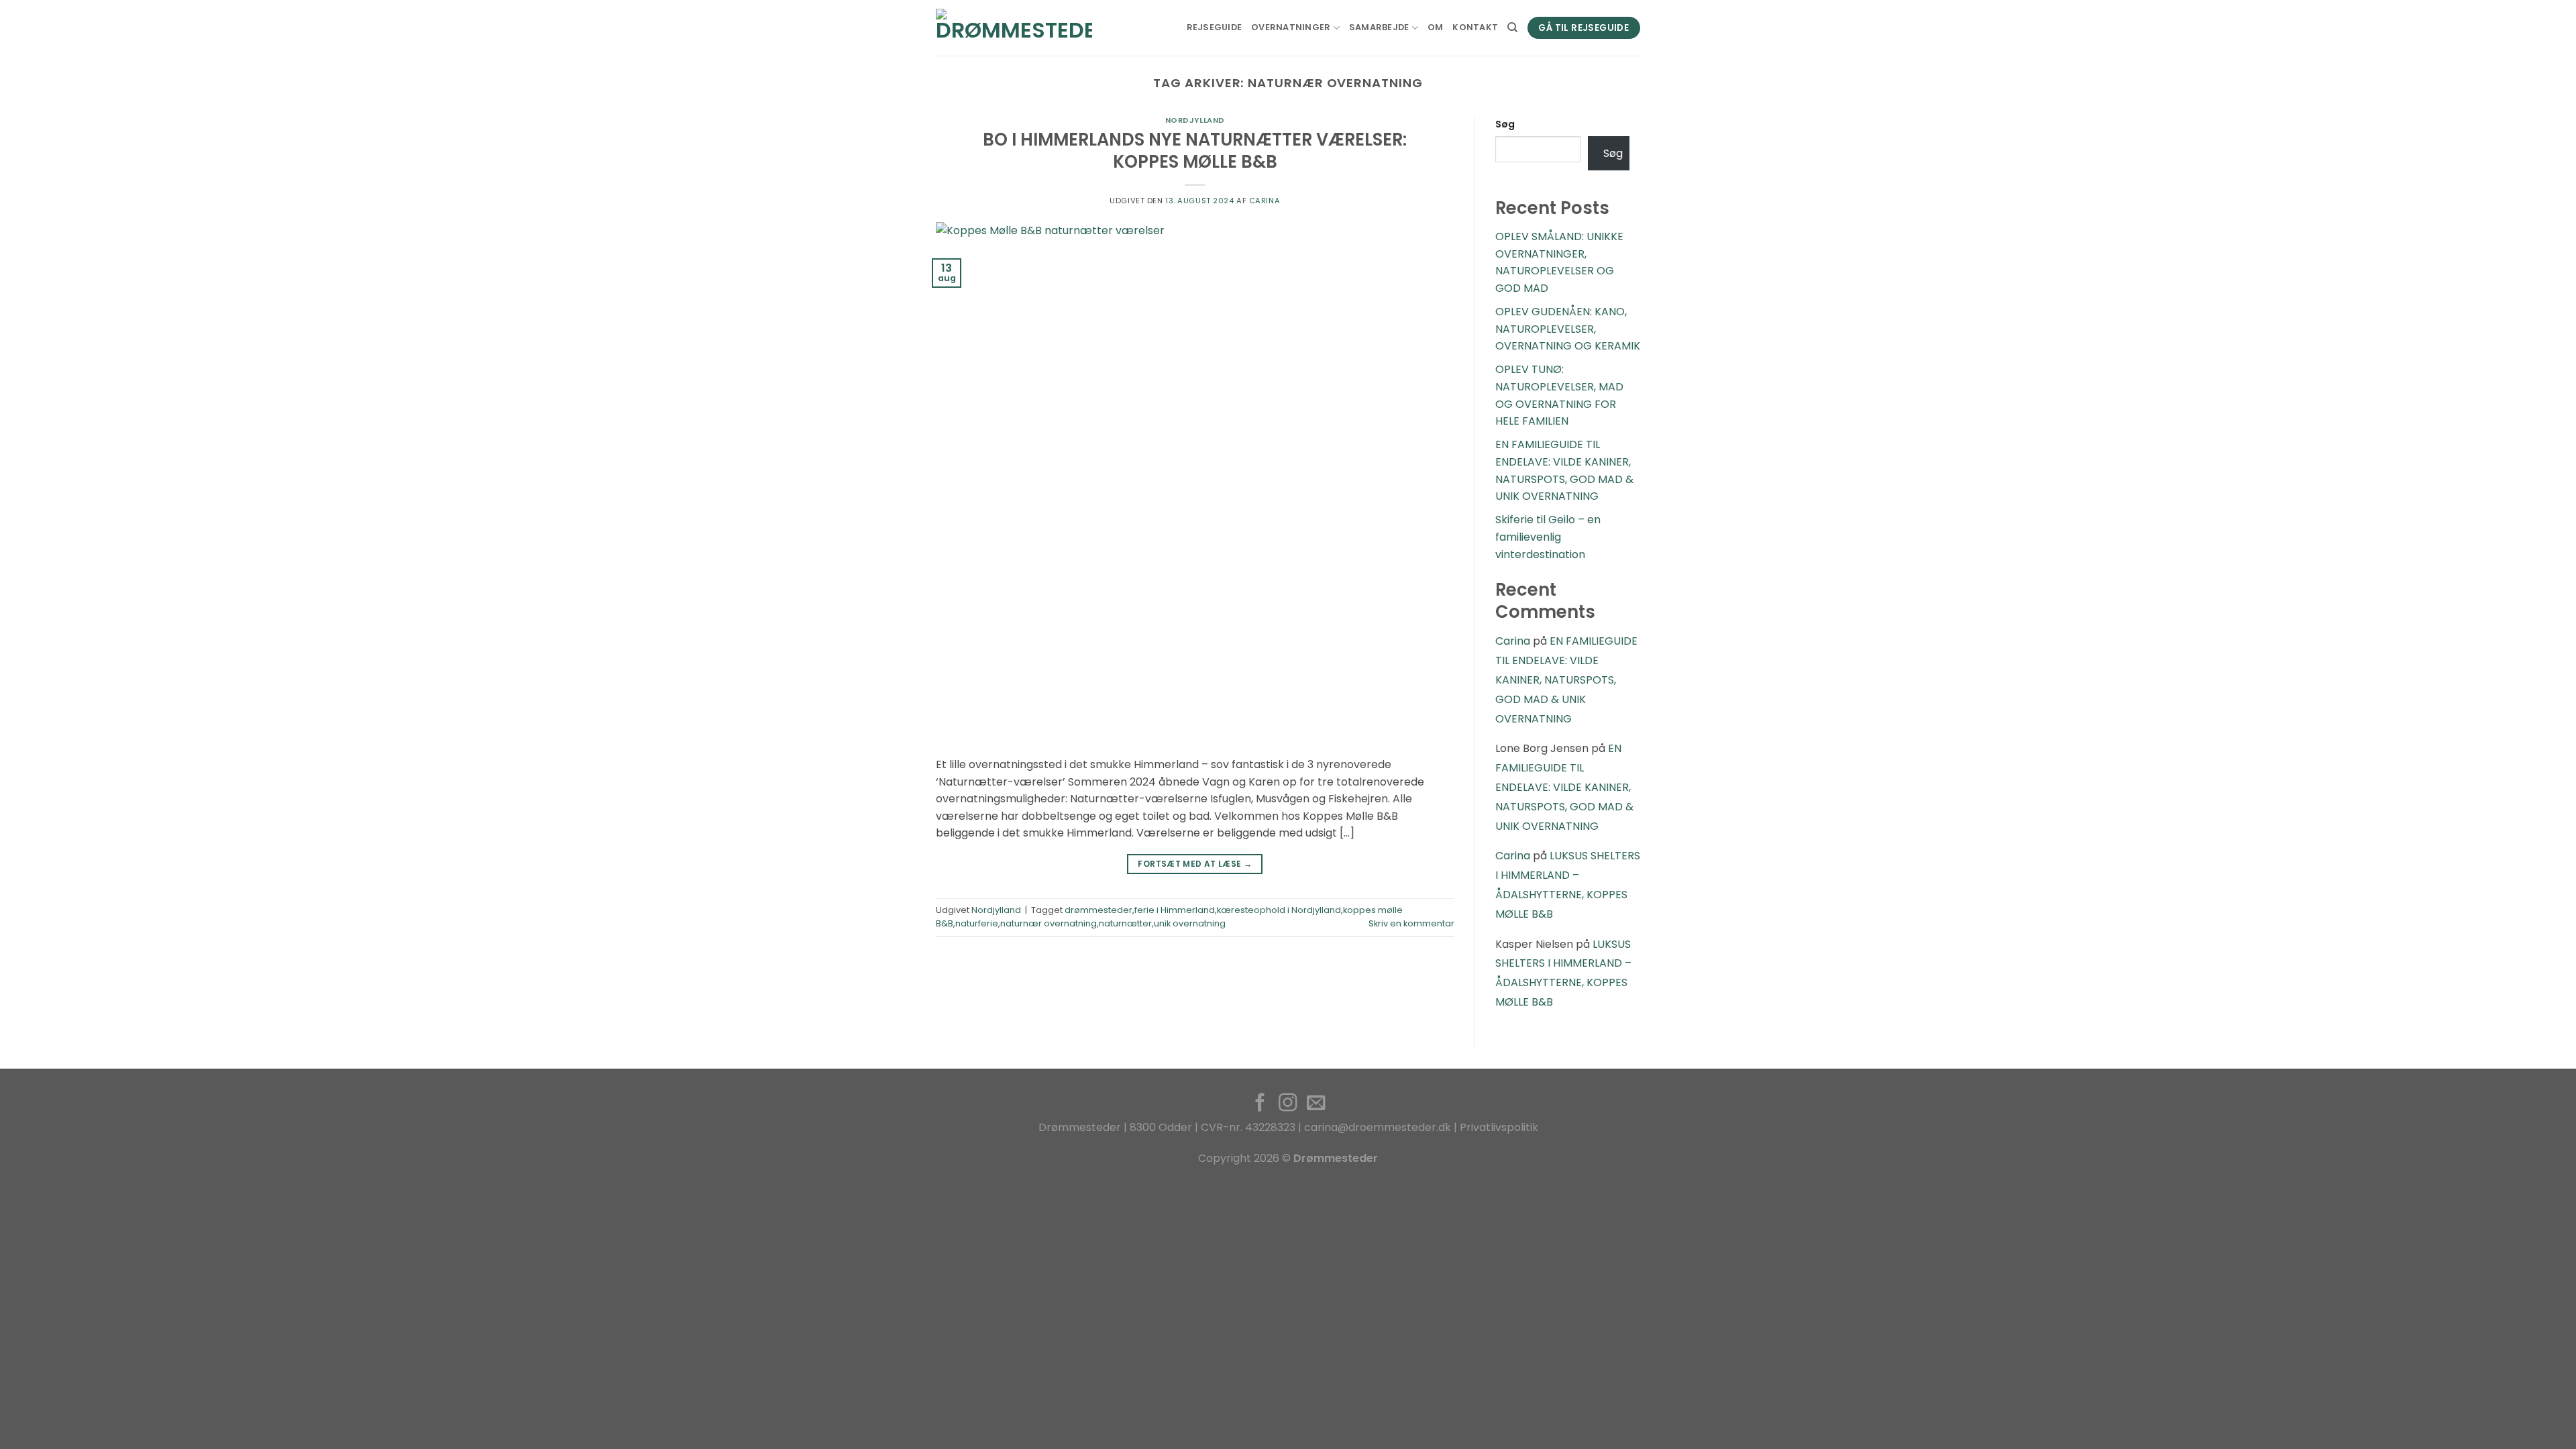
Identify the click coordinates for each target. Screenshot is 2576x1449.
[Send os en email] (1315, 1104)
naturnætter (1125, 923)
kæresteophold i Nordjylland (1279, 910)
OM (1436, 27)
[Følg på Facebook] (1260, 1104)
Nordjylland (1195, 120)
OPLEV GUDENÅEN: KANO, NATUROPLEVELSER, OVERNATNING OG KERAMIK (1568, 329)
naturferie (977, 923)
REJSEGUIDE (1215, 27)
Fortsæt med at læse (1195, 864)
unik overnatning (1190, 923)
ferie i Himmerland (1175, 910)
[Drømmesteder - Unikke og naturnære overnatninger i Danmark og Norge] (1014, 28)
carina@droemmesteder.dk (1378, 1127)
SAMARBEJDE (1379, 27)
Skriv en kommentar (1411, 923)
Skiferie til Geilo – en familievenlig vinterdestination (1548, 537)
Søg (1505, 124)
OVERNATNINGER (1291, 27)
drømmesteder (1098, 910)
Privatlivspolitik (1499, 1127)
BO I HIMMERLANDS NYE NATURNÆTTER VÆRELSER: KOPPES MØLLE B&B (1195, 151)
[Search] (1512, 28)
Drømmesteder (1080, 1127)
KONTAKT (1475, 27)
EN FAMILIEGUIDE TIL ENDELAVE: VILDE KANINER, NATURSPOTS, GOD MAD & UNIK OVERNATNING (1566, 680)
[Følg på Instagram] (1288, 1104)
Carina (1265, 201)
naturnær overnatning (1049, 923)
